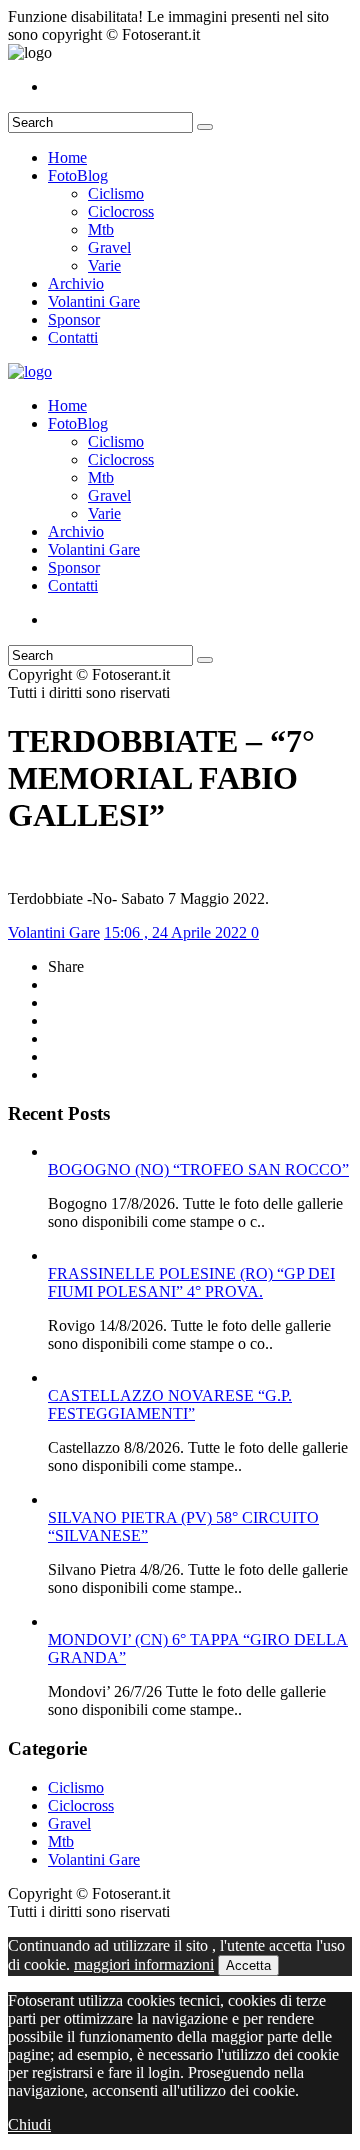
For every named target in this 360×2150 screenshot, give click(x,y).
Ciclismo (116, 193)
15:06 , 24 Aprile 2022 (177, 932)
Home (67, 157)
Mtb (101, 229)
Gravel (109, 247)
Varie (104, 265)
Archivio (76, 283)
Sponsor (74, 319)
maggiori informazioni (144, 1964)
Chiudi (29, 2124)
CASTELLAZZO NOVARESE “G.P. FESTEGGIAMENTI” (170, 1404)
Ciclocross (121, 211)
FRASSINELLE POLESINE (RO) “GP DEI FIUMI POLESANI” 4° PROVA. (191, 1282)
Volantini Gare (94, 301)
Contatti (73, 337)
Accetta (248, 1965)
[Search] (205, 127)
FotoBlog (78, 175)
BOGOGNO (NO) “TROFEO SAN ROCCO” (198, 1169)
